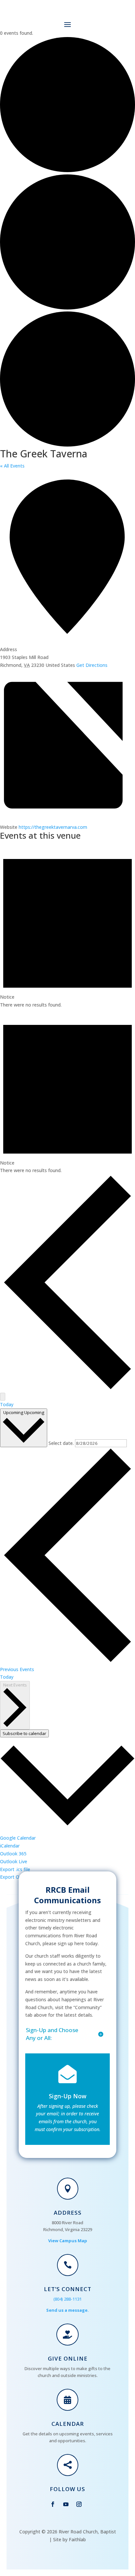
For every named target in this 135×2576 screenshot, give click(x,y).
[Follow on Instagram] (79, 2504)
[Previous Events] (67, 1389)
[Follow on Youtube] (66, 2504)
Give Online (68, 2358)
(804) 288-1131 (67, 2299)
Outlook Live (14, 1861)
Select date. (62, 1443)
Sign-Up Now (68, 2096)
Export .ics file (15, 1869)
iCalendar (10, 1846)
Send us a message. (67, 2310)
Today (7, 1404)
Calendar (68, 2424)
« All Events (12, 466)
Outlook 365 (13, 1854)
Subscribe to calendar (24, 1733)
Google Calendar (18, 1838)
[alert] (67, 926)
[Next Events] (3, 1397)
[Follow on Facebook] (53, 2504)
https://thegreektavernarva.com (53, 827)
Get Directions (92, 665)
